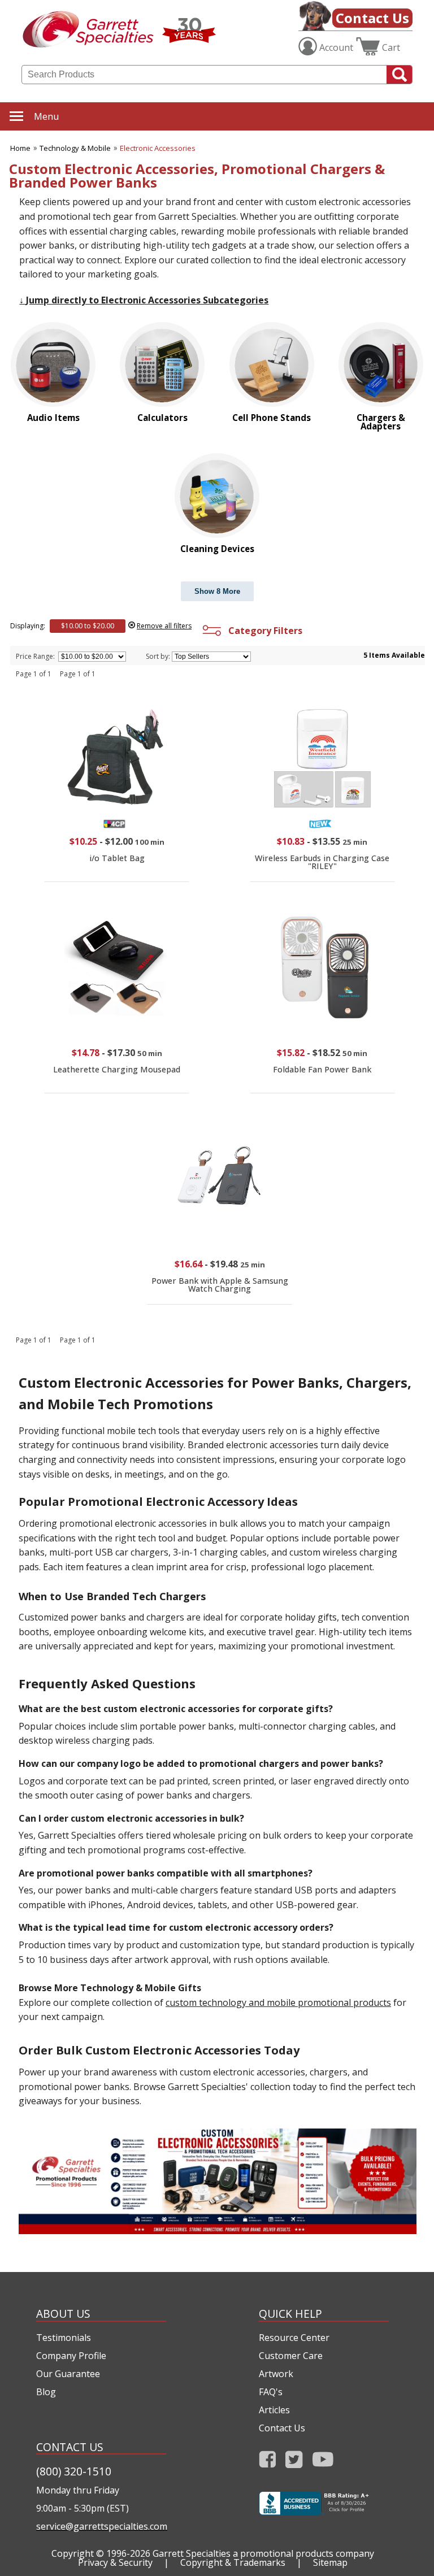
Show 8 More (217, 591)
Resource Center (294, 2338)
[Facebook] (268, 2463)
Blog (46, 2392)
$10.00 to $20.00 (88, 626)
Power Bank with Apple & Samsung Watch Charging (220, 1285)
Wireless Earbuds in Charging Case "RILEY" (322, 862)
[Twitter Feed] (294, 2463)
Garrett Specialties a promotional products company (263, 2553)
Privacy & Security (115, 2562)
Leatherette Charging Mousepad (117, 1069)
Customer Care (291, 2356)
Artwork (276, 2374)
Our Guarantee (68, 2374)
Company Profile (71, 2356)
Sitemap (330, 2562)
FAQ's (271, 2392)
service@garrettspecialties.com (101, 2526)
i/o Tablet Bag (117, 858)
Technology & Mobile (75, 148)
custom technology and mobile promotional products (278, 2002)
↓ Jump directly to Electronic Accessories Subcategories (144, 300)
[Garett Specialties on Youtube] (323, 2463)
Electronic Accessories (158, 148)
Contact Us (372, 18)
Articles (274, 2410)
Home (20, 148)
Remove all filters (164, 626)
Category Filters (263, 631)
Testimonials (64, 2338)
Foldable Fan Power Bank (322, 1069)
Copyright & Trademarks (233, 2562)
